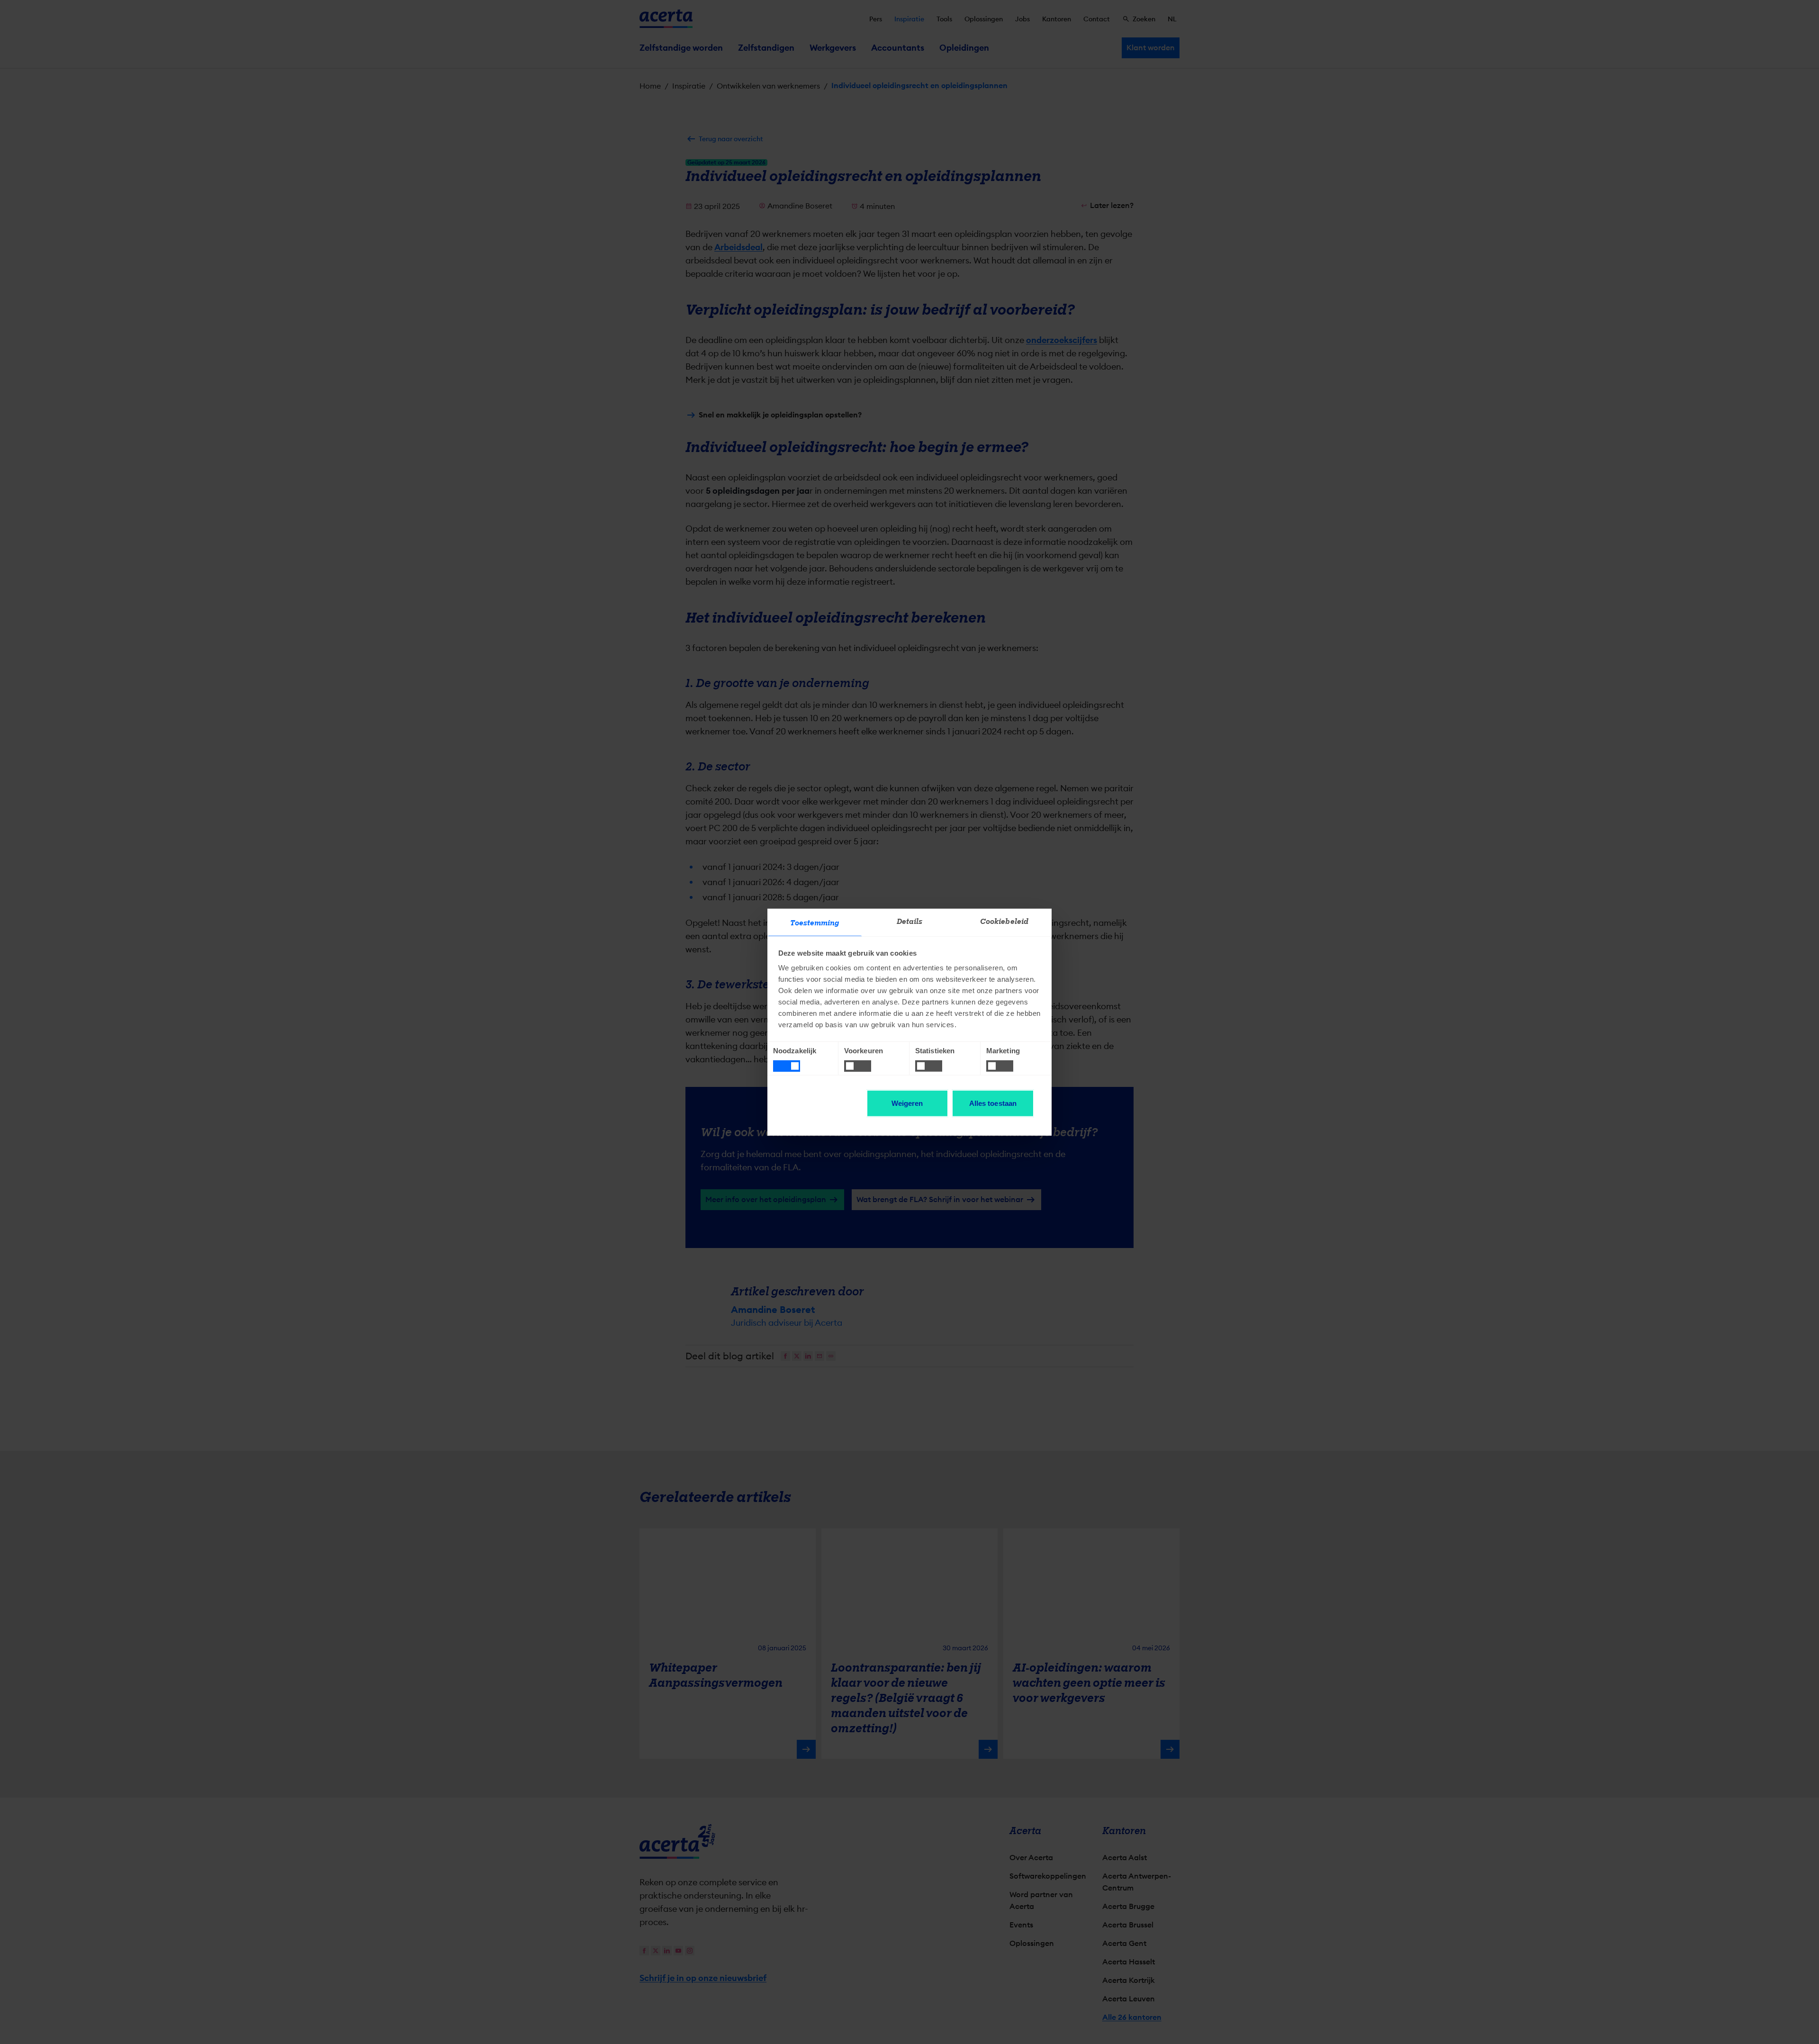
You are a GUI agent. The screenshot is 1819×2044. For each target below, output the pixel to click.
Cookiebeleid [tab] (1004, 922)
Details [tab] (910, 922)
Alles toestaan (993, 1103)
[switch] (858, 1066)
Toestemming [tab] (815, 923)
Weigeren (907, 1103)
